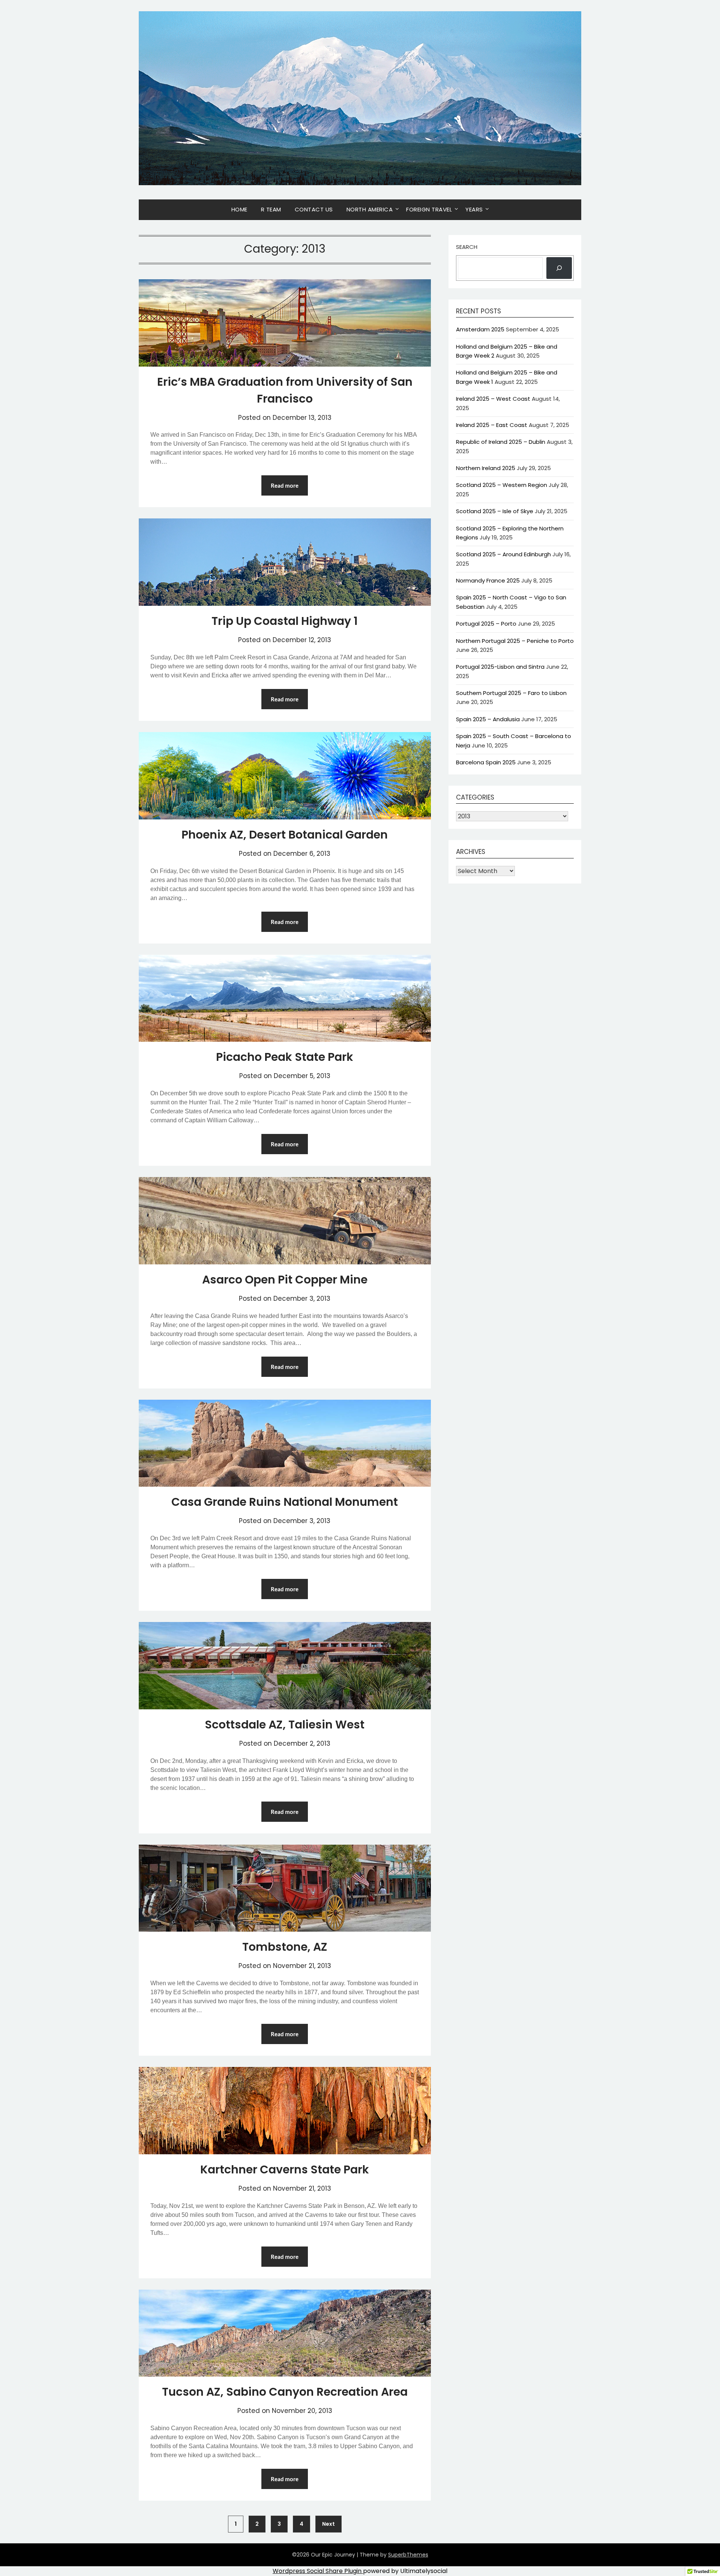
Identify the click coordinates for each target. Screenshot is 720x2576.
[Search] (559, 268)
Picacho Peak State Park (285, 1057)
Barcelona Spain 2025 (486, 762)
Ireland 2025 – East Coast (492, 425)
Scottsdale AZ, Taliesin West (285, 1725)
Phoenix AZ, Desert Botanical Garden (285, 835)
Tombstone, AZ (285, 1947)
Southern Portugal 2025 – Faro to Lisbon (511, 693)
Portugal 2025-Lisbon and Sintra (500, 667)
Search (467, 247)
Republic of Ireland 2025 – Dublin (501, 442)
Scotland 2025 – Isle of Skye (495, 511)
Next (328, 2524)
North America (370, 209)
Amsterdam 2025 (480, 329)
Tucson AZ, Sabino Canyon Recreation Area (285, 2392)
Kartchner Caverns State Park (285, 2169)
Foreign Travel (429, 209)
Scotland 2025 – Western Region (502, 485)
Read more (285, 485)
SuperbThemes (408, 2555)
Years (474, 209)
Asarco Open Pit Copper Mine (285, 1280)
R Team (271, 209)
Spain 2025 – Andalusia (488, 719)
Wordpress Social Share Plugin (318, 2571)
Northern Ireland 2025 (486, 468)
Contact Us (314, 209)
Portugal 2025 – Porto (486, 624)
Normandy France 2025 (488, 580)
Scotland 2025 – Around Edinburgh (503, 554)
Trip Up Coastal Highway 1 (285, 621)
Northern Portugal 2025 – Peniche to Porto (515, 641)
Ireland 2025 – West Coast (493, 399)
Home (239, 209)
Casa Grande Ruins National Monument (285, 1502)
